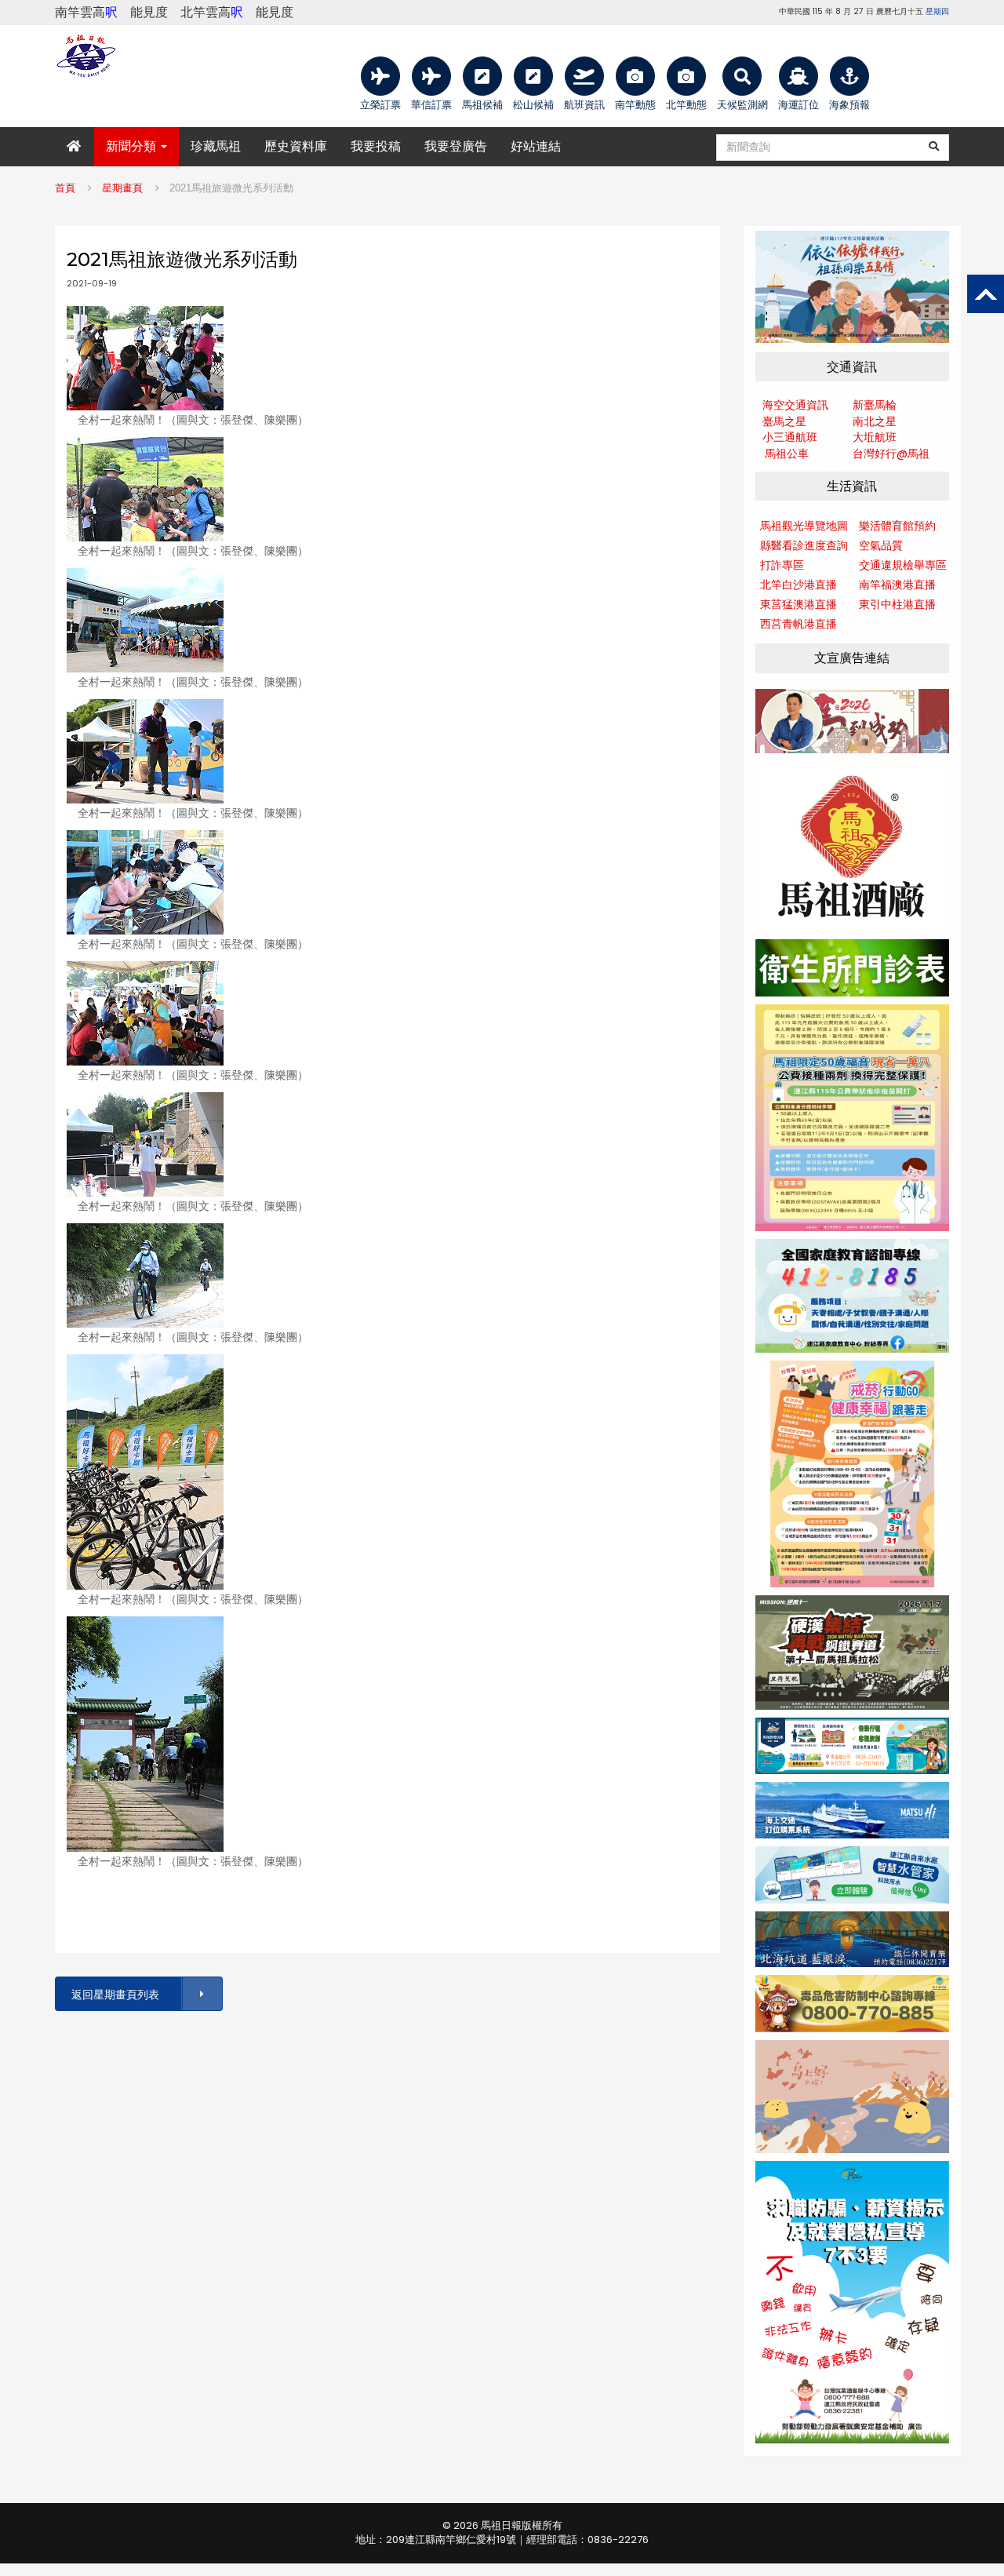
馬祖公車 (787, 454)
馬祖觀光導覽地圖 (804, 526)
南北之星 (875, 421)
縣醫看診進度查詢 (804, 545)
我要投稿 (376, 146)
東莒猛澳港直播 (798, 604)
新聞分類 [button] (133, 146)
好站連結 (536, 146)
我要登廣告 (456, 146)
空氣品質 (881, 545)
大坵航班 (875, 437)
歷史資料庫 (296, 146)
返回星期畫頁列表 (115, 1995)
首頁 (65, 188)
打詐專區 (782, 565)
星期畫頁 (122, 188)
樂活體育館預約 (897, 526)
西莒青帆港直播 (798, 624)
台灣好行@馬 (886, 454)
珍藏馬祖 (216, 146)
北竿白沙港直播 (798, 585)
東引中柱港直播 (897, 604)
